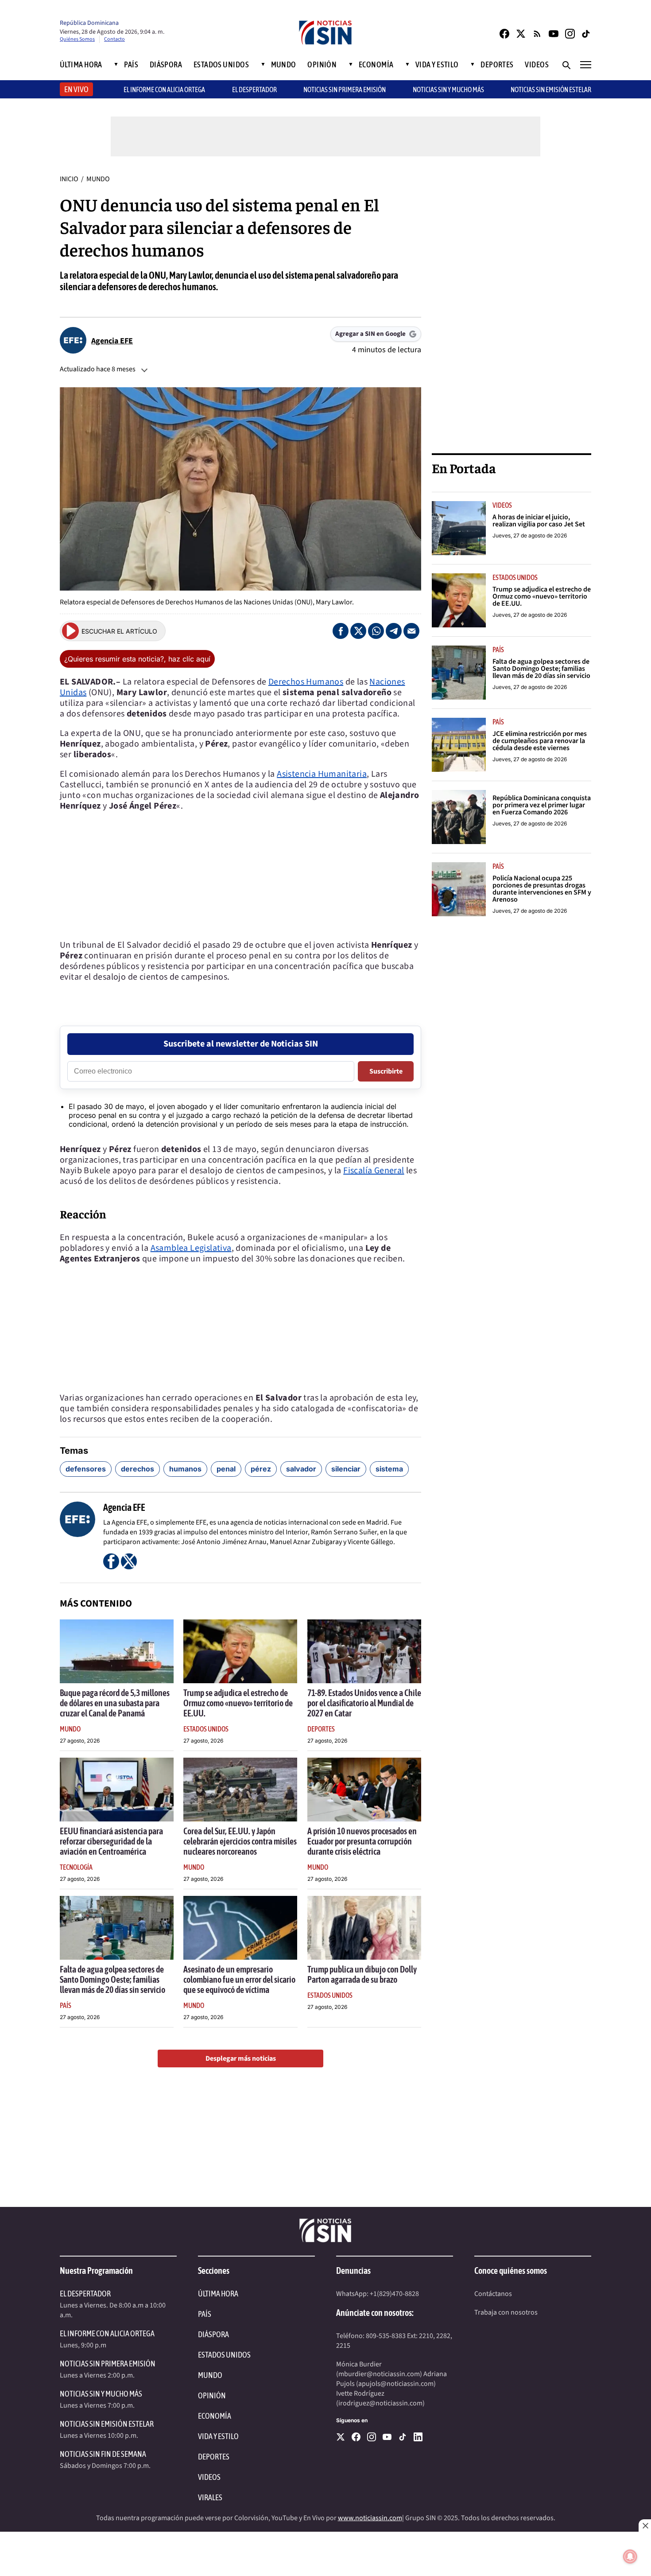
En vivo (76, 89)
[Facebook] (504, 34)
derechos (138, 1469)
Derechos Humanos (306, 682)
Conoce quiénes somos (511, 2271)
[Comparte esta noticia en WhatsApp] (376, 631)
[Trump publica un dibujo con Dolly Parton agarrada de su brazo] (364, 1928)
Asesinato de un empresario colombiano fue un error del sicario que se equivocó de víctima (239, 1979)
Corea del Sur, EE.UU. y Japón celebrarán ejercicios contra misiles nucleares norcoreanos (240, 1841)
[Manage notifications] (630, 2557)
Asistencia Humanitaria (322, 774)
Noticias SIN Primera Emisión (345, 89)
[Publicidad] (511, 307)
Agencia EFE (112, 341)
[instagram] (372, 2437)
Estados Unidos (221, 65)
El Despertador (254, 89)
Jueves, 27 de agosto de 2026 (530, 535)
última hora (218, 2294)
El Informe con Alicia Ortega (107, 2333)
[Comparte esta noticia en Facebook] (341, 631)
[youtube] (387, 2437)
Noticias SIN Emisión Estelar (551, 89)
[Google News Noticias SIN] (537, 34)
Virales (210, 2497)
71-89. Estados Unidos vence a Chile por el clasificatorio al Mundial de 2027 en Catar (364, 1703)
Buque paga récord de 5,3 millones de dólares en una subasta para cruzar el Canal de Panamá (115, 1703)
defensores (86, 1469)
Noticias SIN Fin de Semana (103, 2454)
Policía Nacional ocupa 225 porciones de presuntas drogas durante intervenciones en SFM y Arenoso (542, 889)
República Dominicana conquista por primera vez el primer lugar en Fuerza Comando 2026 (542, 805)
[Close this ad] (645, 2525)
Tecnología (76, 1867)
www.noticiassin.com (370, 2518)
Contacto (114, 39)
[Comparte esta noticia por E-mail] (411, 631)
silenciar (346, 1469)
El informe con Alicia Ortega (164, 89)
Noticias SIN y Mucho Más (448, 89)
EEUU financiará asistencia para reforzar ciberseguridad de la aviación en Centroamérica (111, 1841)
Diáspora (166, 65)
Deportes (497, 65)
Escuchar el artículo (119, 631)
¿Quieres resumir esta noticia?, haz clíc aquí (137, 659)
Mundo (284, 65)
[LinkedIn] (418, 2437)
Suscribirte (386, 1071)
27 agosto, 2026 (80, 1741)
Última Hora (81, 65)
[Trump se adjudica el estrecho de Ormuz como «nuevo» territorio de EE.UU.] (240, 1651)
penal (226, 1469)
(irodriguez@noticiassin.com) (380, 2403)
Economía (376, 65)
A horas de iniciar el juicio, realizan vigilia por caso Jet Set (539, 521)
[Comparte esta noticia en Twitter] (358, 631)
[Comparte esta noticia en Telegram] (394, 631)
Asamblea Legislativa (191, 1248)
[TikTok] (586, 34)
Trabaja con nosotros (506, 2312)
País (131, 65)
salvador (301, 1469)
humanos (185, 1469)
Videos (537, 65)
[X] (341, 2437)
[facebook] (356, 2437)
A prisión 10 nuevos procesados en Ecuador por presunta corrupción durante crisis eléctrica (362, 1841)
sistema (389, 1469)
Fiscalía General (374, 1171)
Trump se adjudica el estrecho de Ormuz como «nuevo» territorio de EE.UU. (238, 1703)
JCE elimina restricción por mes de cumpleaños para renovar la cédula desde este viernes (540, 741)
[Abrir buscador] (566, 65)
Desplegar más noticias (241, 2058)
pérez (261, 1469)
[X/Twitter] (521, 34)
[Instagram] (570, 34)
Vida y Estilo (437, 65)
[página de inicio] (325, 33)
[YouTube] (554, 34)
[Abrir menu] (586, 65)
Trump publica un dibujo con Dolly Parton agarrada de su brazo (362, 1974)
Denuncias (353, 2271)
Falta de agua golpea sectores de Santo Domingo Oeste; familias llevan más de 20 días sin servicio (112, 1979)
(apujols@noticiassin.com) (396, 2384)
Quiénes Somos (77, 39)
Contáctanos (493, 2294)
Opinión (322, 65)
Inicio (69, 179)
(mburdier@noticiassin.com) (379, 2374)
